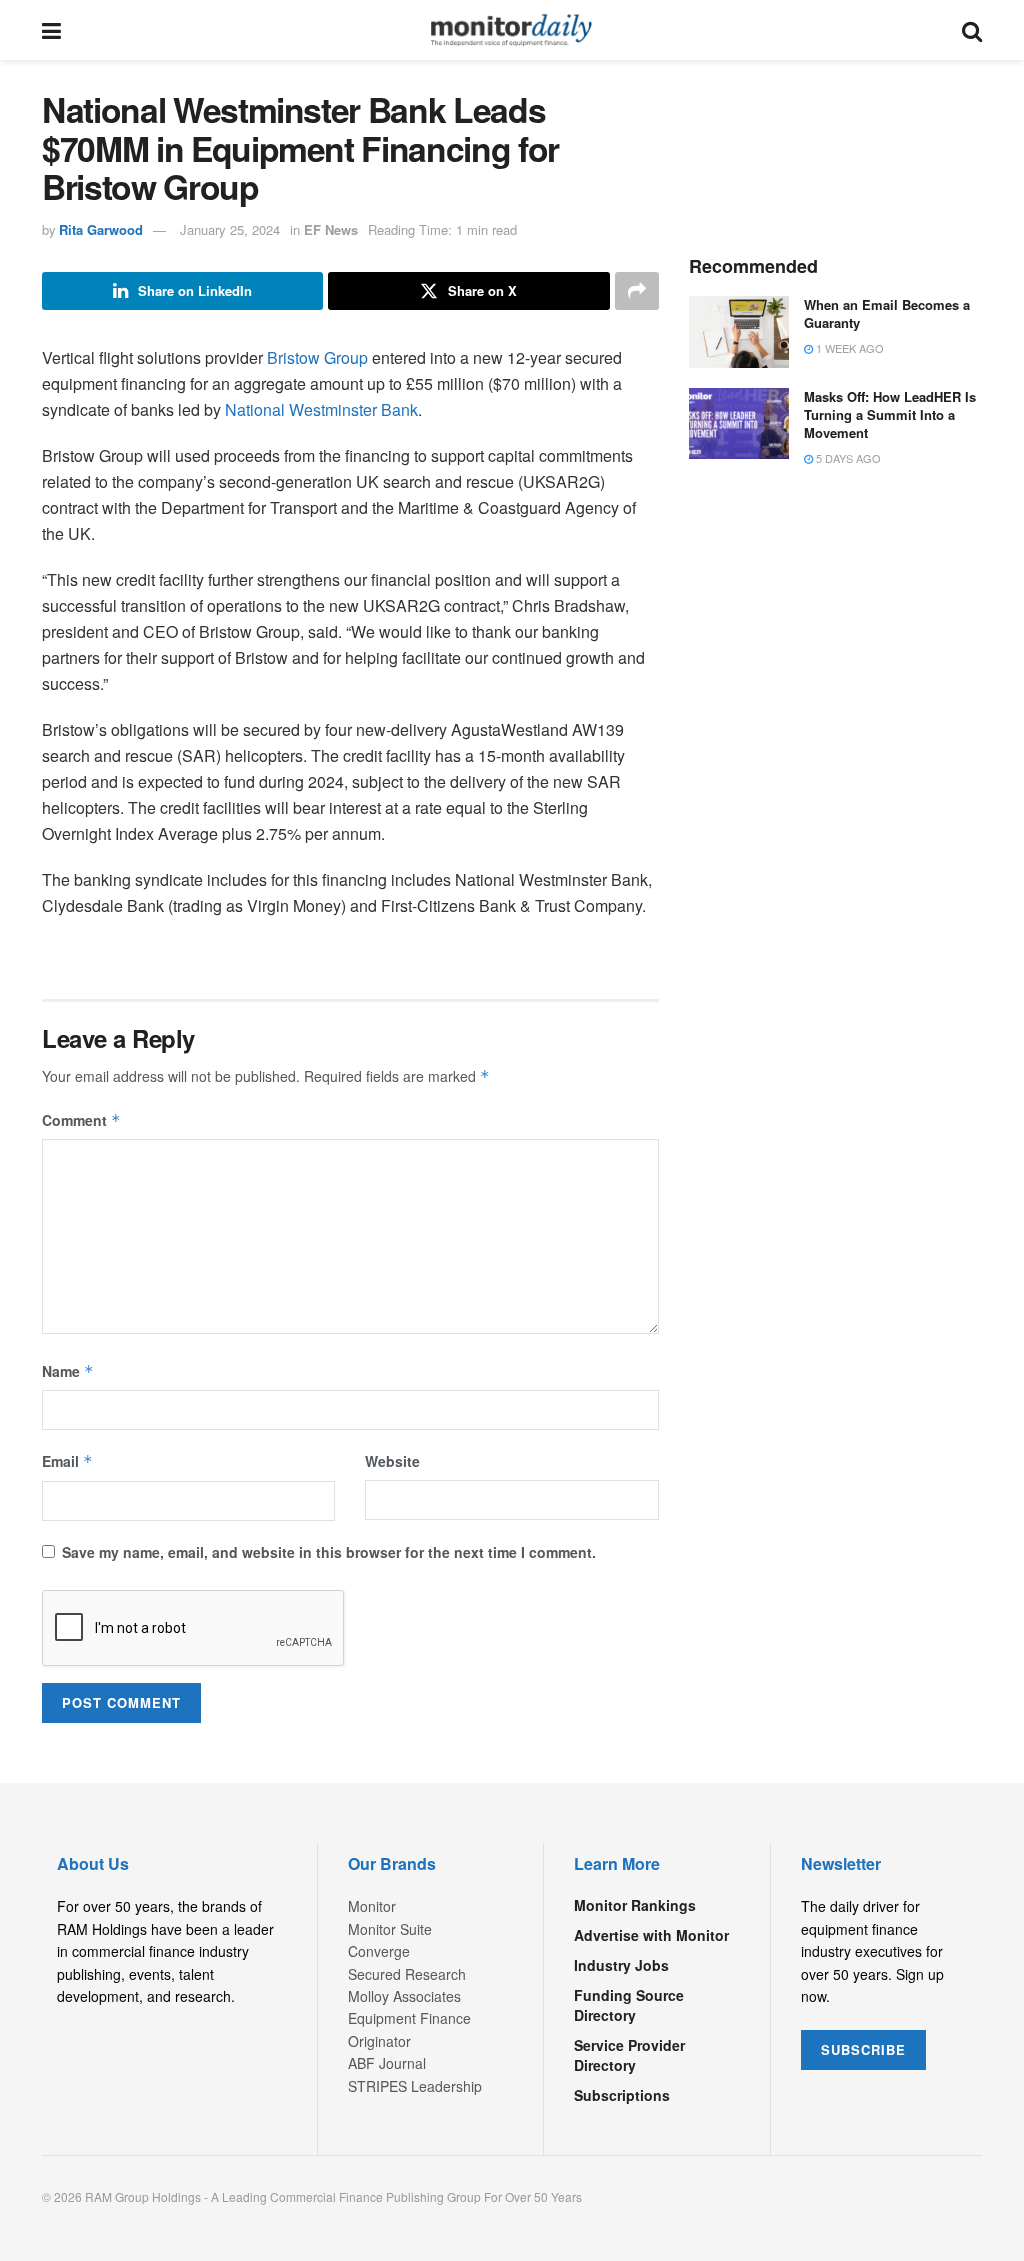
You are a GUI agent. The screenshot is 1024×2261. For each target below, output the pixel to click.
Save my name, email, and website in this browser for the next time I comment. (329, 1552)
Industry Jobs (621, 1965)
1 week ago (848, 348)
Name (68, 1371)
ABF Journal (387, 2063)
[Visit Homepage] (511, 30)
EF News (331, 229)
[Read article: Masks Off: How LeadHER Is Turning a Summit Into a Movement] (739, 424)
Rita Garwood (101, 229)
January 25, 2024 (230, 229)
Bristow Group (315, 357)
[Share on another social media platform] (637, 291)
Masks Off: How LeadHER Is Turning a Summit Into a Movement (890, 414)
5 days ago (847, 458)
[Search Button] (972, 30)
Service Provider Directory (629, 2055)
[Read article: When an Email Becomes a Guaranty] (739, 332)
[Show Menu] (51, 30)
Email (67, 1461)
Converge (379, 1951)
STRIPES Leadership (415, 2086)
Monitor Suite (390, 1929)
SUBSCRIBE (863, 2049)
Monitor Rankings (635, 1905)
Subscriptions (622, 2095)
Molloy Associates (404, 1996)
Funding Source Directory (629, 2005)
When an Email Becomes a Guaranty (887, 313)
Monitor (372, 1906)
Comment (81, 1120)
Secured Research (407, 1974)
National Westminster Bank (321, 409)
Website (392, 1461)
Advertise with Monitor (651, 1935)
